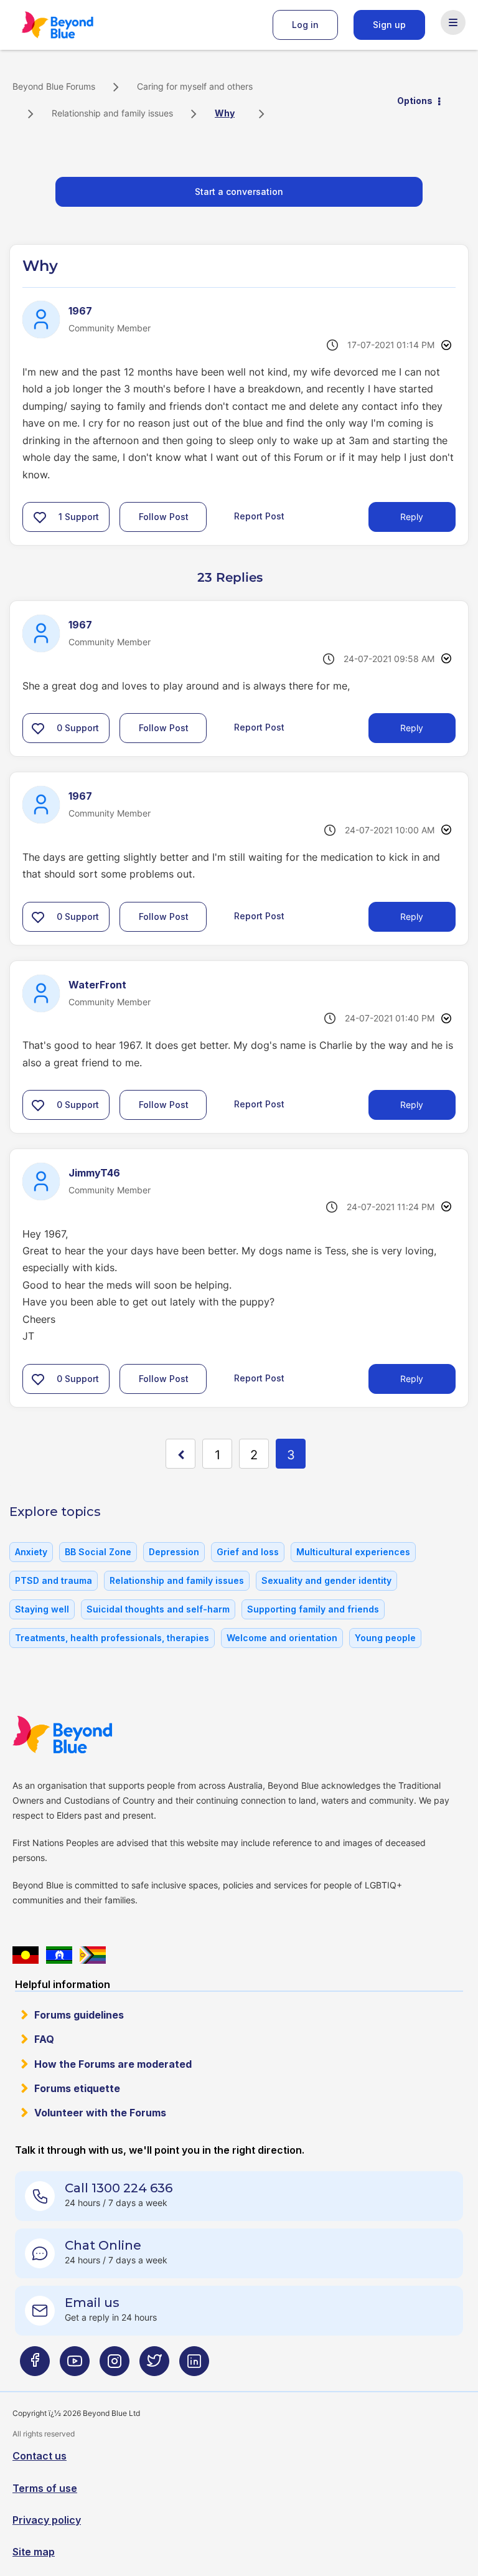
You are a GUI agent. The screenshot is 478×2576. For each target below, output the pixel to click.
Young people (385, 1638)
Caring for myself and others (195, 86)
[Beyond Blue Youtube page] (75, 2366)
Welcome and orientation (282, 1638)
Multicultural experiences (353, 1552)
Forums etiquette (77, 2088)
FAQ (44, 2039)
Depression (174, 1552)
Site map (34, 2552)
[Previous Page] (180, 1454)
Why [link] (225, 113)
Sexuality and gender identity (326, 1580)
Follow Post (164, 517)
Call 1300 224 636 (119, 2188)
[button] (40, 517)
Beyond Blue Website (87, 1735)
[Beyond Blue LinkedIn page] (194, 2366)
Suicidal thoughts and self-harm (158, 1609)
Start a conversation (239, 192)
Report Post (259, 516)
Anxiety (31, 1552)
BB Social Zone (98, 1552)
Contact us (40, 2456)
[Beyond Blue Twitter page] (154, 2366)
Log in (305, 25)
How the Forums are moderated (113, 2064)
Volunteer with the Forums (100, 2113)
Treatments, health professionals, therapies (112, 1638)
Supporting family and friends (313, 1609)
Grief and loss (248, 1552)
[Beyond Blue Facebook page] (35, 2366)
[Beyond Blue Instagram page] (115, 2366)
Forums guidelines (79, 2015)
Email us (92, 2303)
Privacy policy (47, 2520)
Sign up (389, 25)
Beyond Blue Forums (75, 25)
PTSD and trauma (54, 1580)
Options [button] (415, 101)
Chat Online (103, 2245)
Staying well (42, 1609)
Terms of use (45, 2488)
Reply (412, 517)
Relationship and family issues (112, 113)
